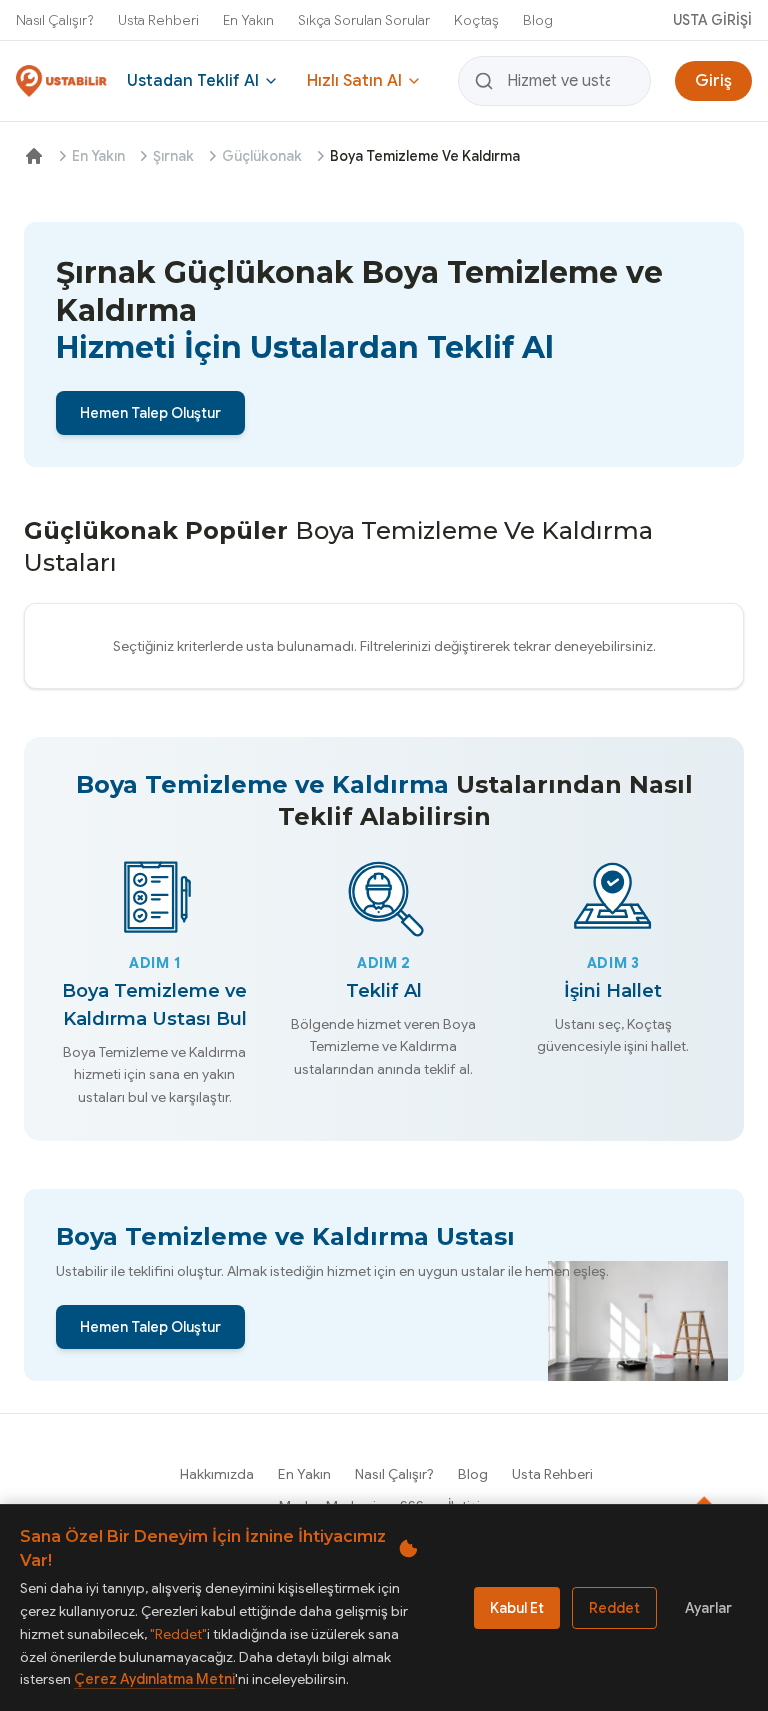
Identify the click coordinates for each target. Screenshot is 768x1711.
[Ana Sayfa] (34, 156)
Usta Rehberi (158, 20)
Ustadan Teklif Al (193, 81)
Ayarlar (708, 1608)
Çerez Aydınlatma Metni (154, 1679)
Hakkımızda (217, 1474)
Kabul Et (517, 1608)
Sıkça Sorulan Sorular (364, 20)
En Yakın (248, 20)
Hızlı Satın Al (354, 81)
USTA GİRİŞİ (712, 20)
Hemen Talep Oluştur (150, 413)
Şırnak (173, 156)
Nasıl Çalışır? (55, 20)
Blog (538, 20)
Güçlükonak (262, 156)
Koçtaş (476, 20)
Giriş (713, 81)
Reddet (614, 1608)
